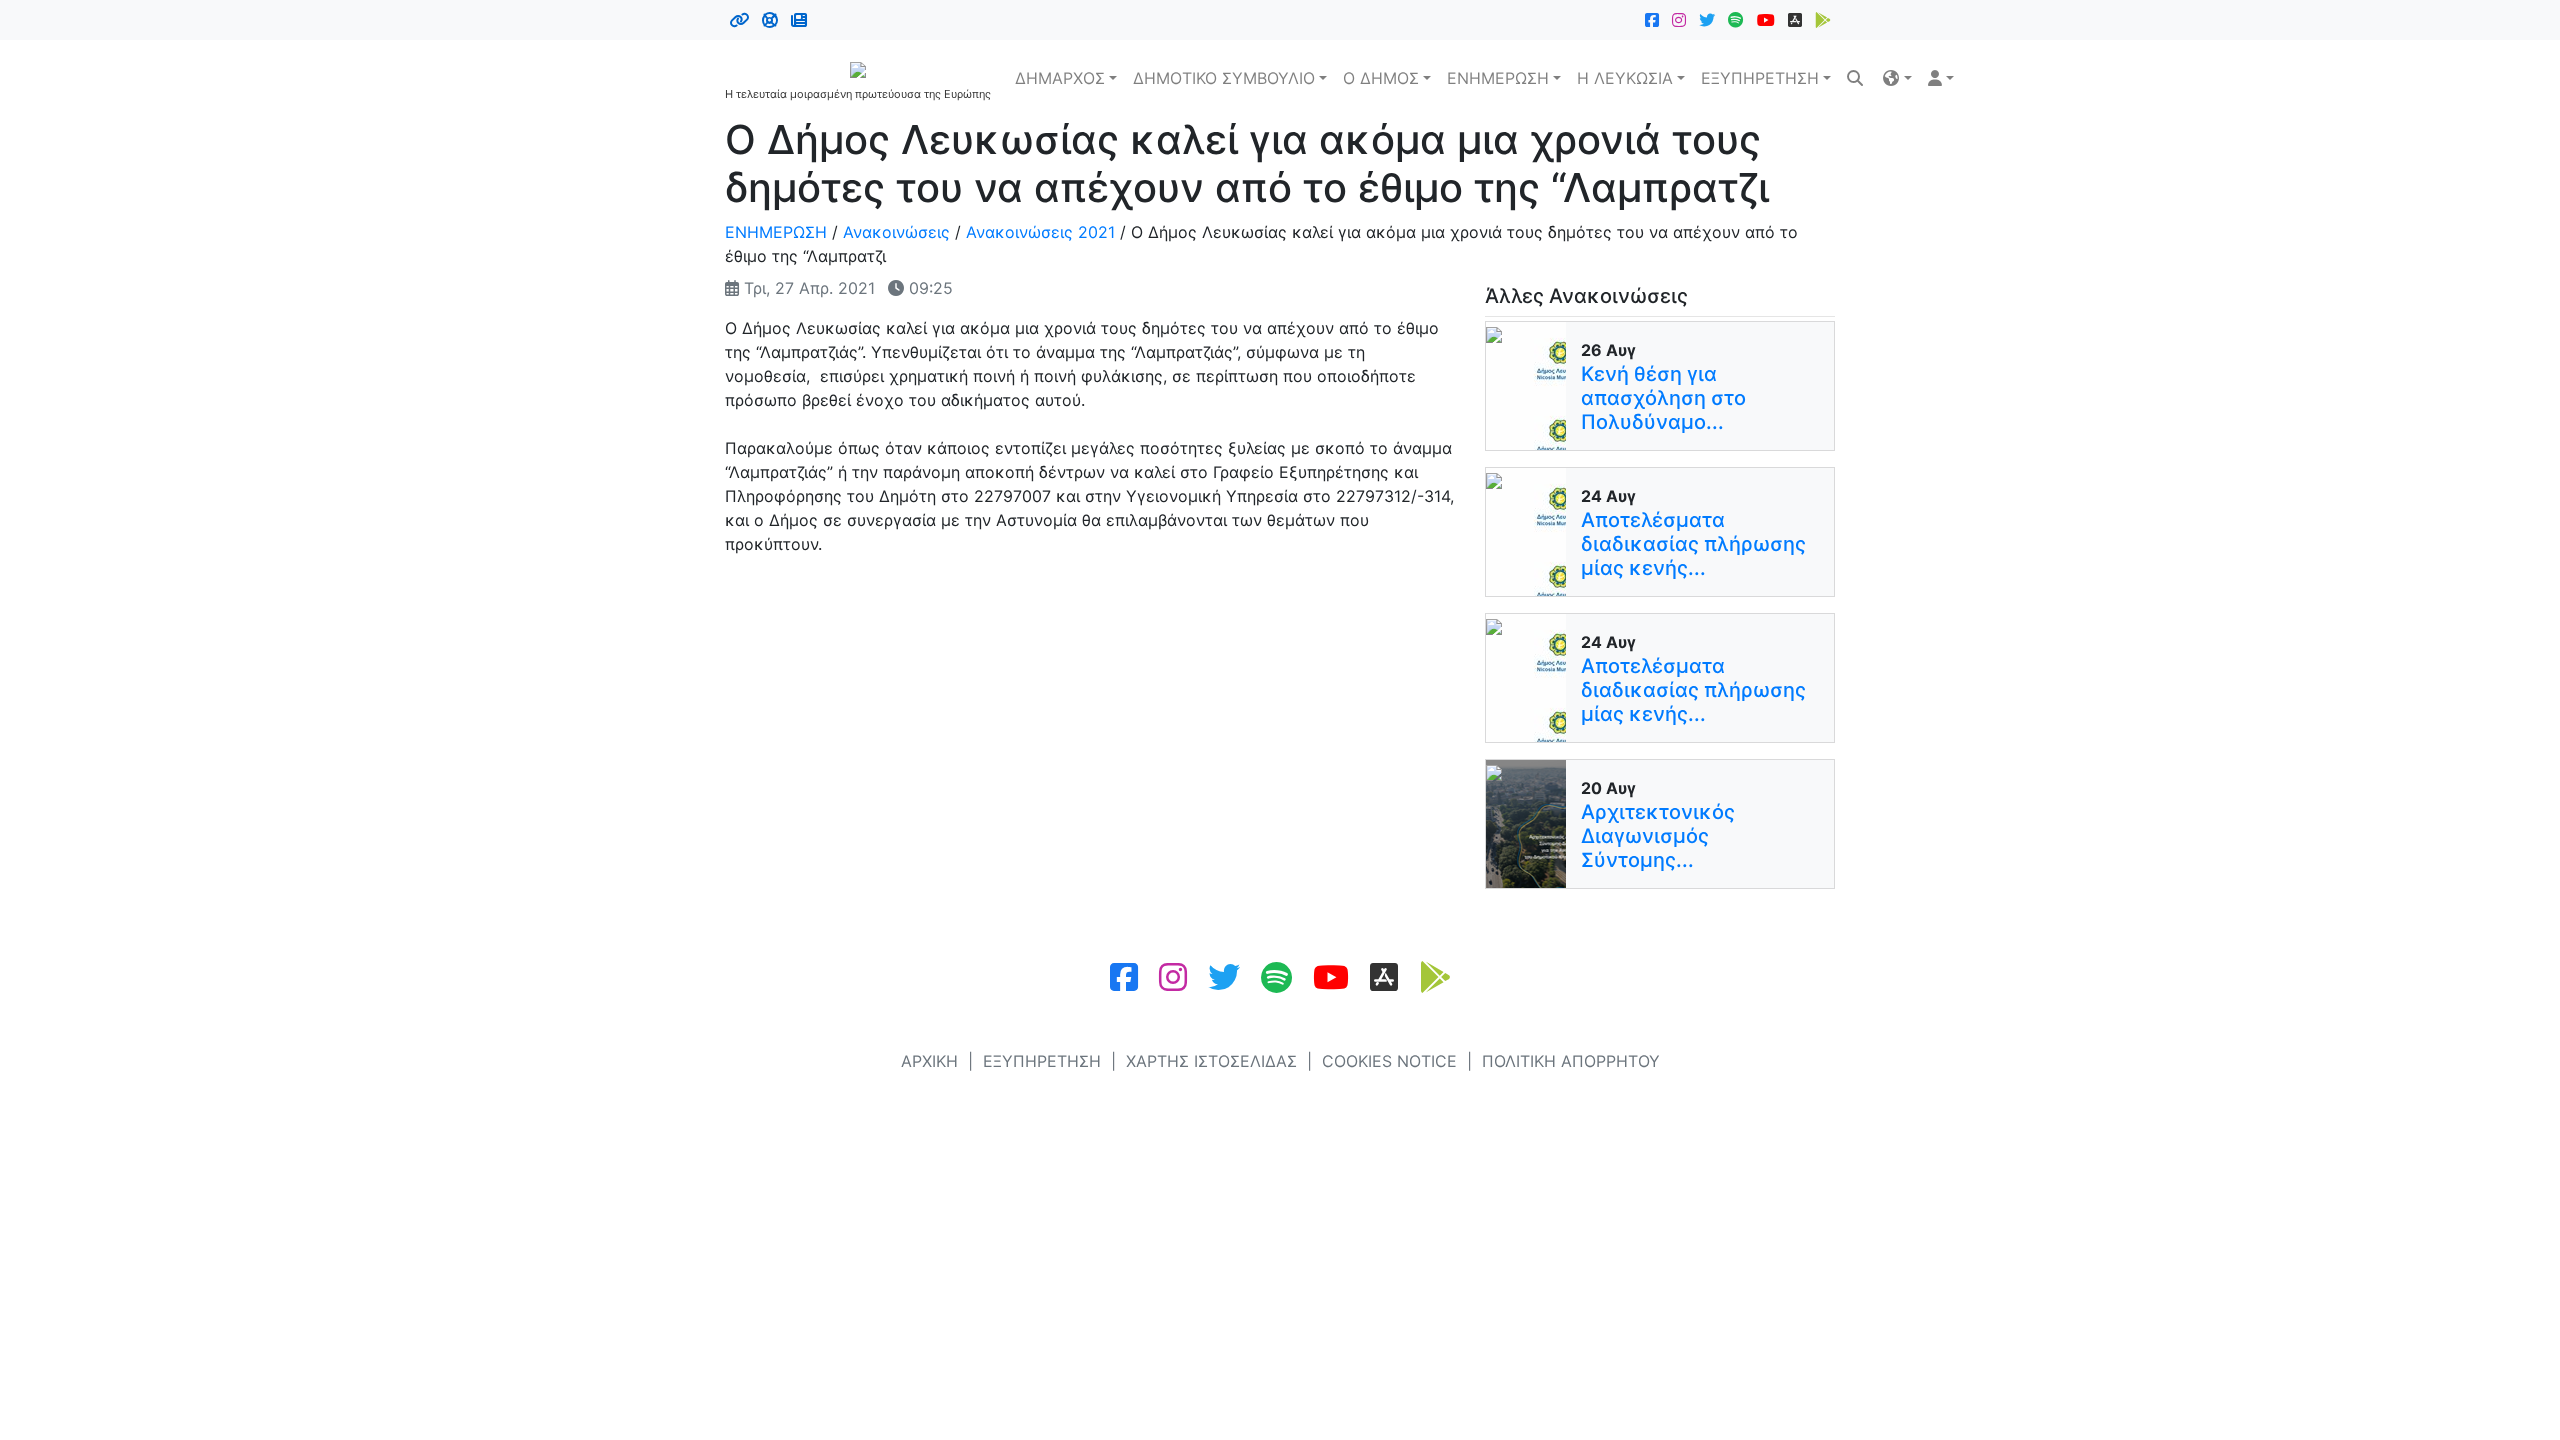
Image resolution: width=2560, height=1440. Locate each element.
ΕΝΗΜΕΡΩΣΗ (1498, 78)
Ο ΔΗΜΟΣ (1381, 78)
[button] (1897, 78)
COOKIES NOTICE (1389, 1061)
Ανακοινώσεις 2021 (1040, 232)
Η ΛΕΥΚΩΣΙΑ (1625, 78)
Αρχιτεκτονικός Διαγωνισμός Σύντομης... (1658, 836)
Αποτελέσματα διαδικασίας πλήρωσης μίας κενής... (1693, 544)
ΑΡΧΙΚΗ (929, 1061)
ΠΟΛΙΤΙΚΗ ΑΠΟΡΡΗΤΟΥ (1571, 1061)
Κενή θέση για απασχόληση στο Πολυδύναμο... (1663, 398)
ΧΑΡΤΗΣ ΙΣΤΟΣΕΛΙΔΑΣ (1211, 1061)
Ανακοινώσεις (896, 232)
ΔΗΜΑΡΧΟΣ (1060, 78)
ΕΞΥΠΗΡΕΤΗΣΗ (1760, 78)
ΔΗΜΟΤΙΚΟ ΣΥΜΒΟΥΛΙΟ (1224, 78)
